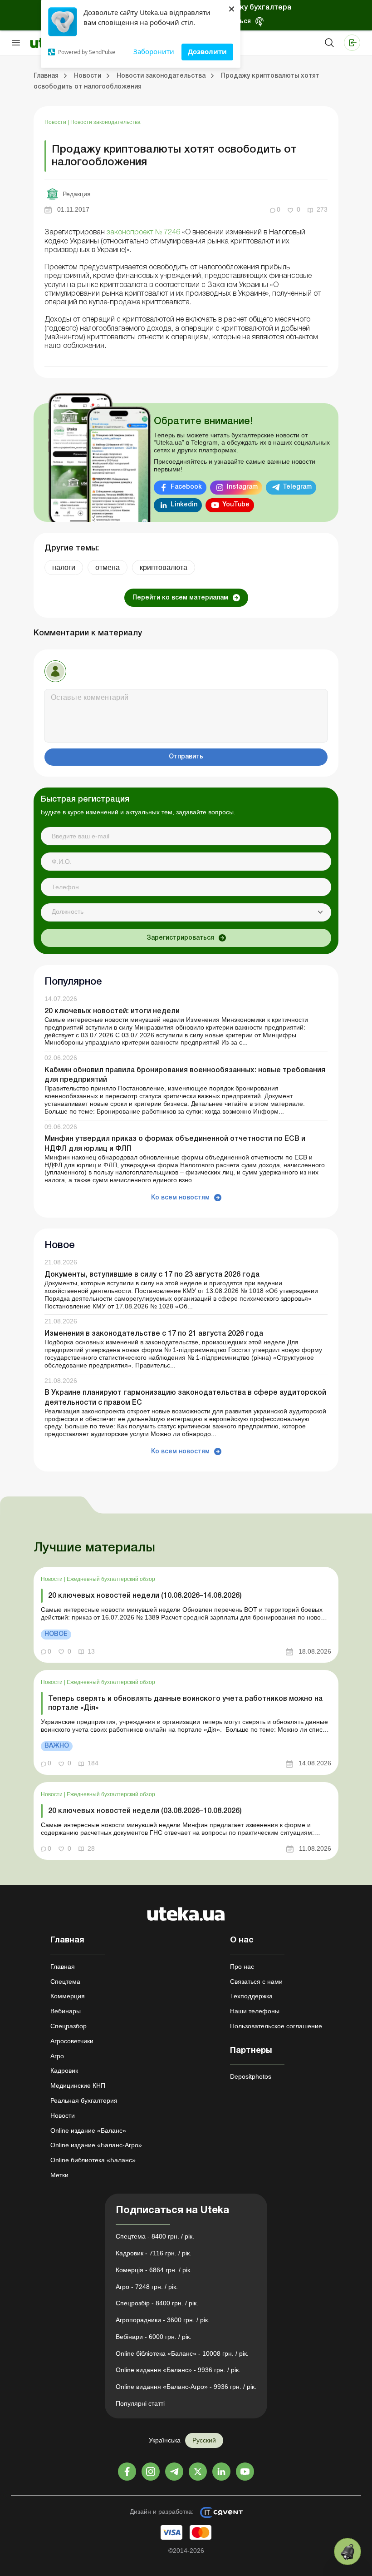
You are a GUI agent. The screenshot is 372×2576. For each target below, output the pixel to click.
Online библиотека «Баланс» (93, 2160)
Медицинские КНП (78, 2086)
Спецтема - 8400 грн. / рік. (155, 2236)
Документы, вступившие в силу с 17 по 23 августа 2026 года (152, 1275)
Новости (56, 122)
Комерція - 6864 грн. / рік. (154, 2270)
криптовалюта (164, 567)
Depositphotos (251, 2076)
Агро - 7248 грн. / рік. (147, 2287)
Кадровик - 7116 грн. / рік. (154, 2253)
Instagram (242, 487)
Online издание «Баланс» (88, 2130)
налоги (64, 567)
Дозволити (207, 51)
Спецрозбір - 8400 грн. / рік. (157, 2303)
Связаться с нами (256, 1982)
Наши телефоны (255, 2011)
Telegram (297, 487)
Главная (63, 1967)
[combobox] (186, 912)
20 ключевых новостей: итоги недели (112, 1011)
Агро (57, 2056)
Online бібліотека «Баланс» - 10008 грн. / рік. (182, 2353)
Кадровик (64, 2071)
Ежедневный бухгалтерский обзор (111, 1579)
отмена (108, 567)
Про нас (242, 1967)
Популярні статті (140, 2403)
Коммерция (68, 1996)
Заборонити (154, 51)
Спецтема (65, 1982)
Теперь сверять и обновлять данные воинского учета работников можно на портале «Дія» (185, 1703)
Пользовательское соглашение (276, 2026)
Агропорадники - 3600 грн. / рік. (163, 2320)
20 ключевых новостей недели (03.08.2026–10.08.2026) (145, 1811)
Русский (204, 2440)
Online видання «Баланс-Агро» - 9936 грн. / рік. (186, 2387)
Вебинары (66, 2011)
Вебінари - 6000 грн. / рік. (154, 2337)
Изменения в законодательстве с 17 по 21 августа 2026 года (154, 1334)
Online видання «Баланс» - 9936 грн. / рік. (178, 2370)
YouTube (236, 505)
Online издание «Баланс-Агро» (96, 2145)
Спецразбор (69, 2026)
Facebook (186, 487)
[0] (348, 2551)
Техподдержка (251, 1996)
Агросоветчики (72, 2041)
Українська (165, 2440)
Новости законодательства (105, 122)
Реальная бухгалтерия (84, 2100)
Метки (59, 2175)
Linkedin (184, 505)
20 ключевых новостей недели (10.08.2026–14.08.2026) (145, 1596)
